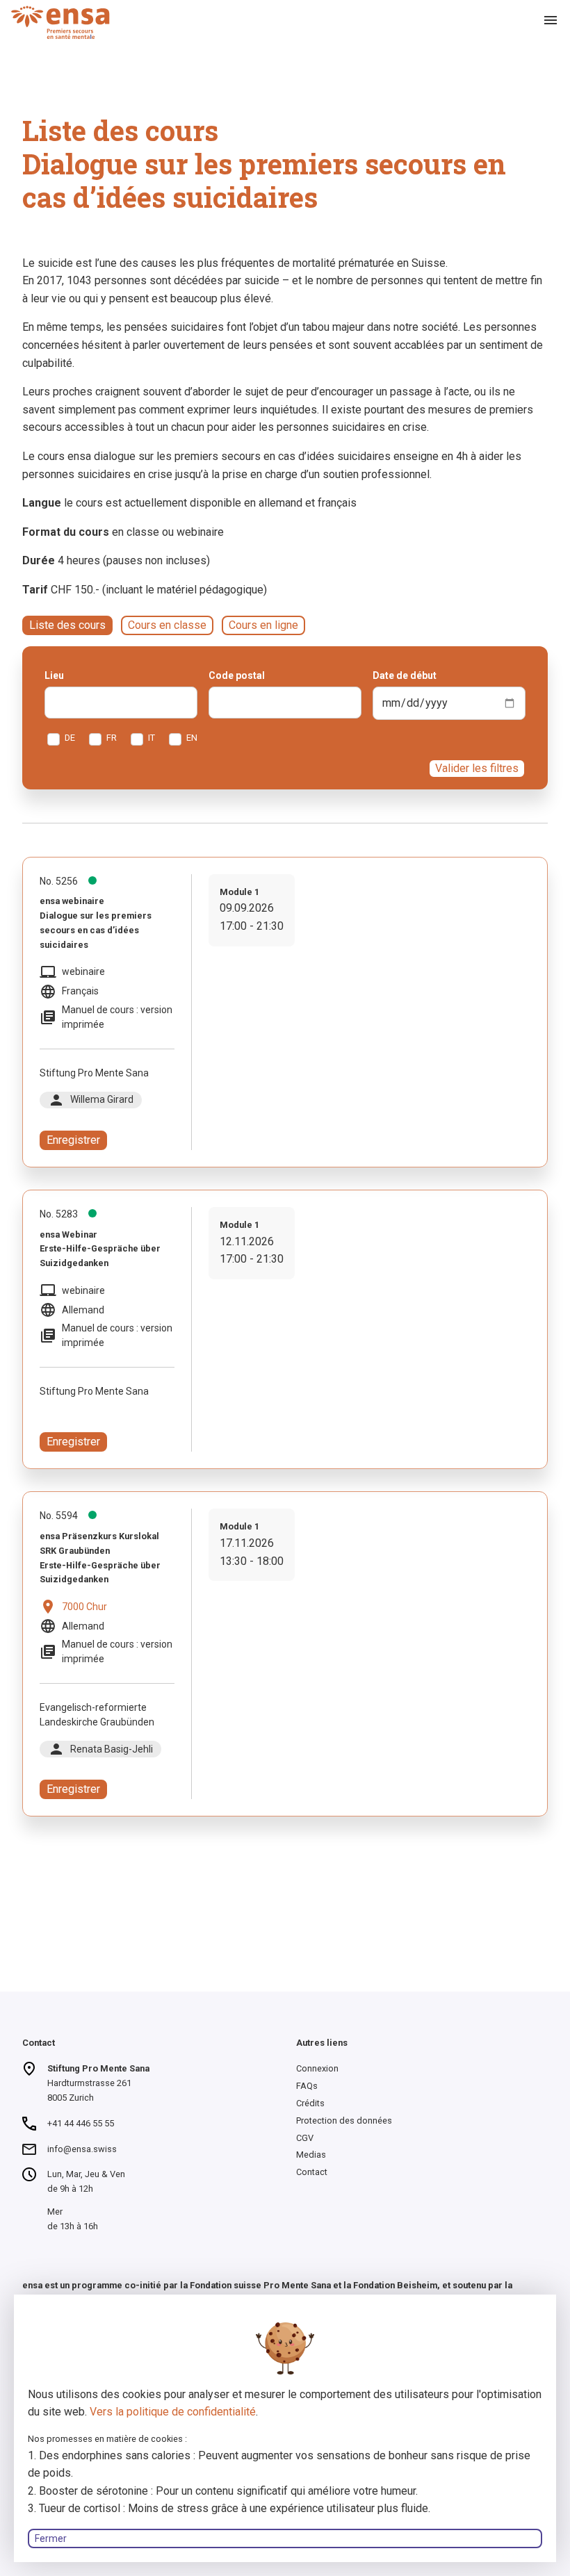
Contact (312, 2172)
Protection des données (344, 2120)
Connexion (317, 2068)
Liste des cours (67, 625)
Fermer (51, 2538)
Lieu (54, 675)
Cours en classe (167, 625)
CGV (305, 2138)
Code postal (237, 675)
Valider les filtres (477, 768)
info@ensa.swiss (82, 2149)
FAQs (307, 2086)
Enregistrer (73, 1140)
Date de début (405, 675)
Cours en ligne (263, 625)
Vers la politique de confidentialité (173, 2412)
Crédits (310, 2103)
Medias (311, 2155)
